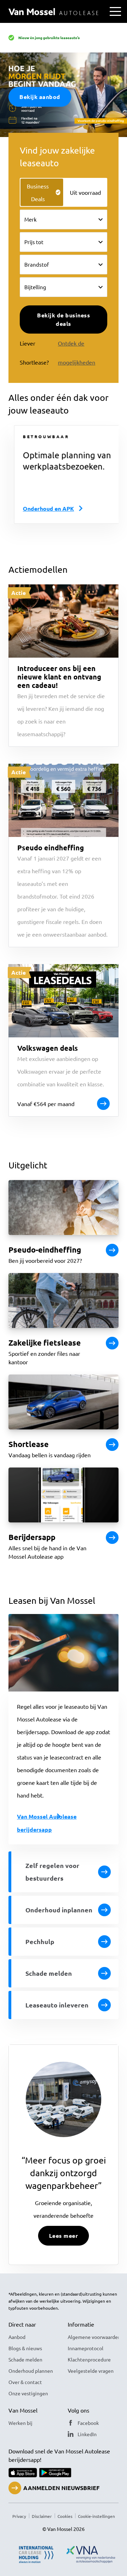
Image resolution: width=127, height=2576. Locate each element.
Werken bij (20, 2423)
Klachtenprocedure (89, 2359)
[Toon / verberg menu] (115, 11)
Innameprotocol (86, 2348)
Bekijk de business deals (64, 319)
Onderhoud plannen (31, 2371)
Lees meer (64, 2236)
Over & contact (25, 2382)
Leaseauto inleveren (57, 2005)
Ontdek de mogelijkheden (77, 353)
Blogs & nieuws (25, 2348)
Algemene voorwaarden (93, 2337)
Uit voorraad (85, 192)
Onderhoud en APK (43, 508)
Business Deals (38, 192)
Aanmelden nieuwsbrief (61, 2488)
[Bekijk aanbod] (112, 1445)
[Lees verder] (112, 1250)
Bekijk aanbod (40, 97)
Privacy (19, 2516)
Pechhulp (40, 1941)
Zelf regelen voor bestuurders (52, 1872)
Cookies (65, 2516)
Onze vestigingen (28, 2393)
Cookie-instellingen (96, 2516)
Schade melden (49, 1973)
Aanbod (17, 2337)
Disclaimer (42, 2516)
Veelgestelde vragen (91, 2371)
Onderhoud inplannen (59, 1910)
